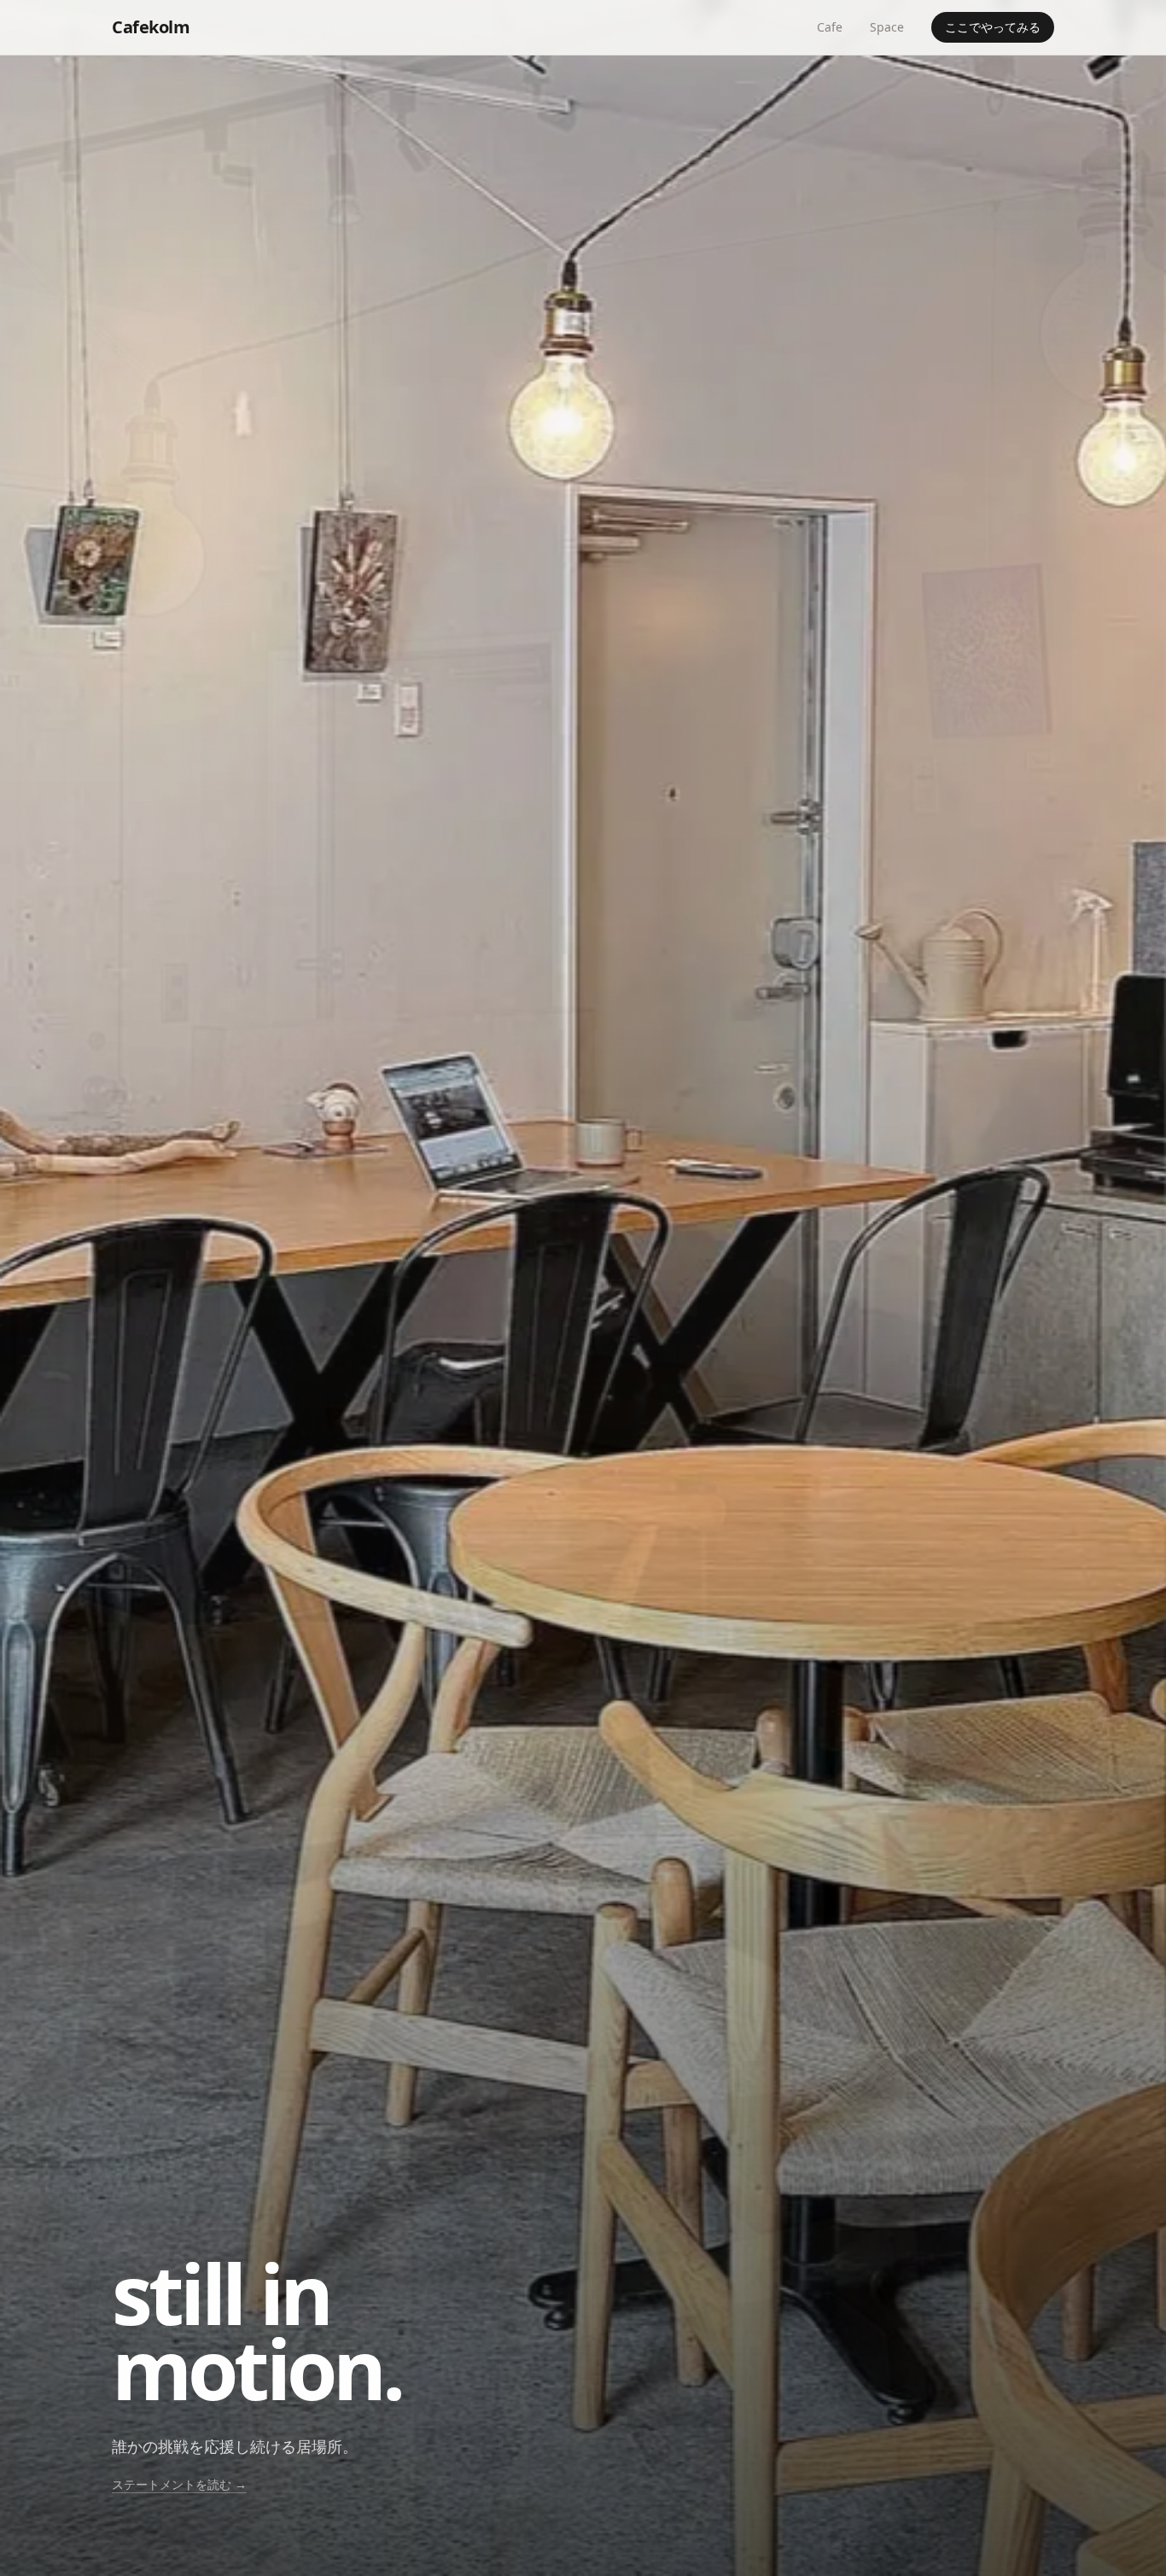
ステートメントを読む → (179, 2484)
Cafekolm (151, 27)
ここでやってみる (993, 27)
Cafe (830, 27)
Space (887, 27)
